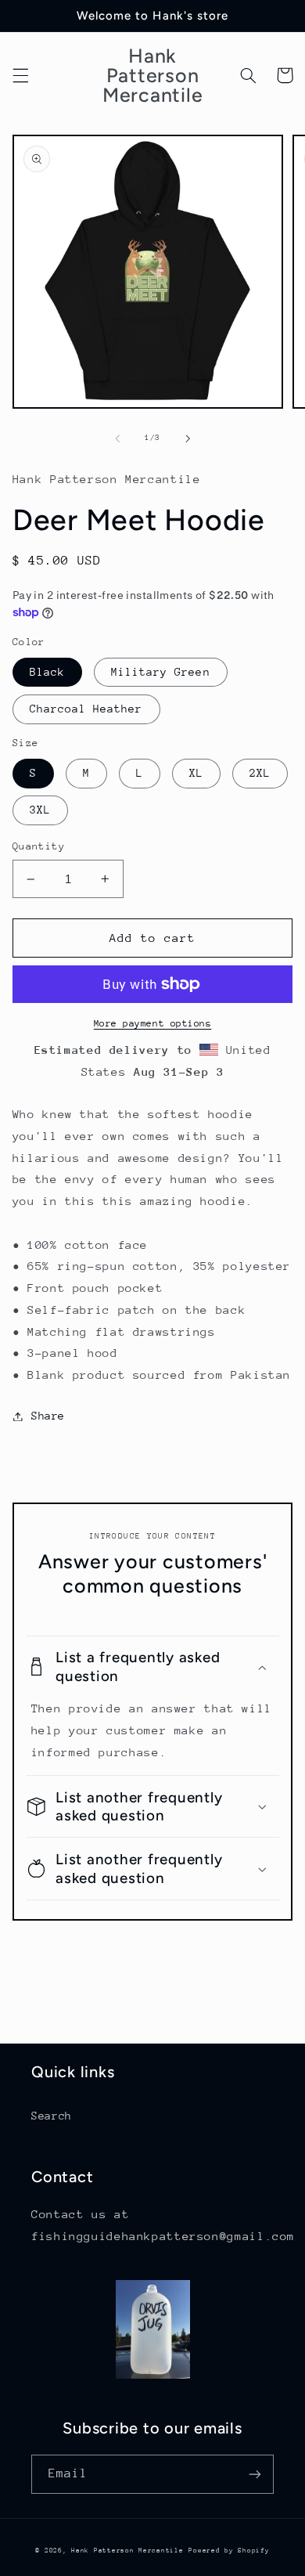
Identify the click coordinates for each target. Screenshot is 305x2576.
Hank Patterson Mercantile (127, 2550)
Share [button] (48, 1416)
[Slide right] (188, 438)
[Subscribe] (255, 2474)
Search (52, 2116)
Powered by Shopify (229, 2550)
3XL (40, 810)
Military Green (161, 672)
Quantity (39, 846)
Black (47, 672)
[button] (20, 75)
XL (196, 773)
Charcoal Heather (86, 709)
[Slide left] (117, 438)
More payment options (153, 1023)
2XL (260, 773)
